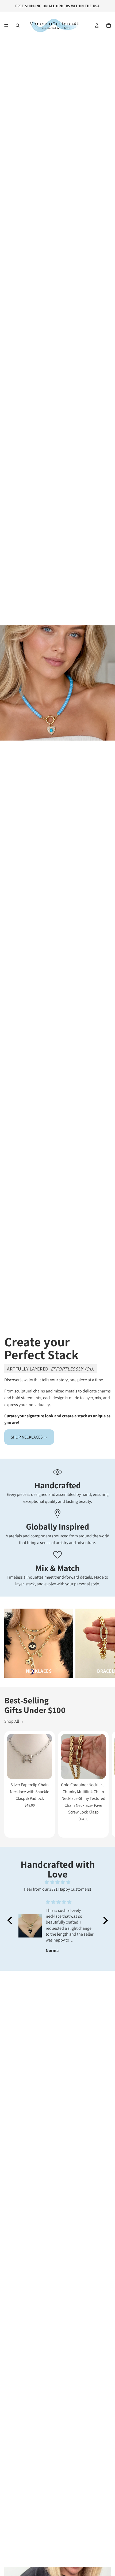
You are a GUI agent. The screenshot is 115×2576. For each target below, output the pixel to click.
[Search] (18, 25)
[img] (58, 1882)
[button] (11, 1920)
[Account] (97, 25)
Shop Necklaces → (29, 1437)
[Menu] (6, 25)
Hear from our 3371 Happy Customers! (57, 1889)
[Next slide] (105, 1643)
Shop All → (14, 1721)
